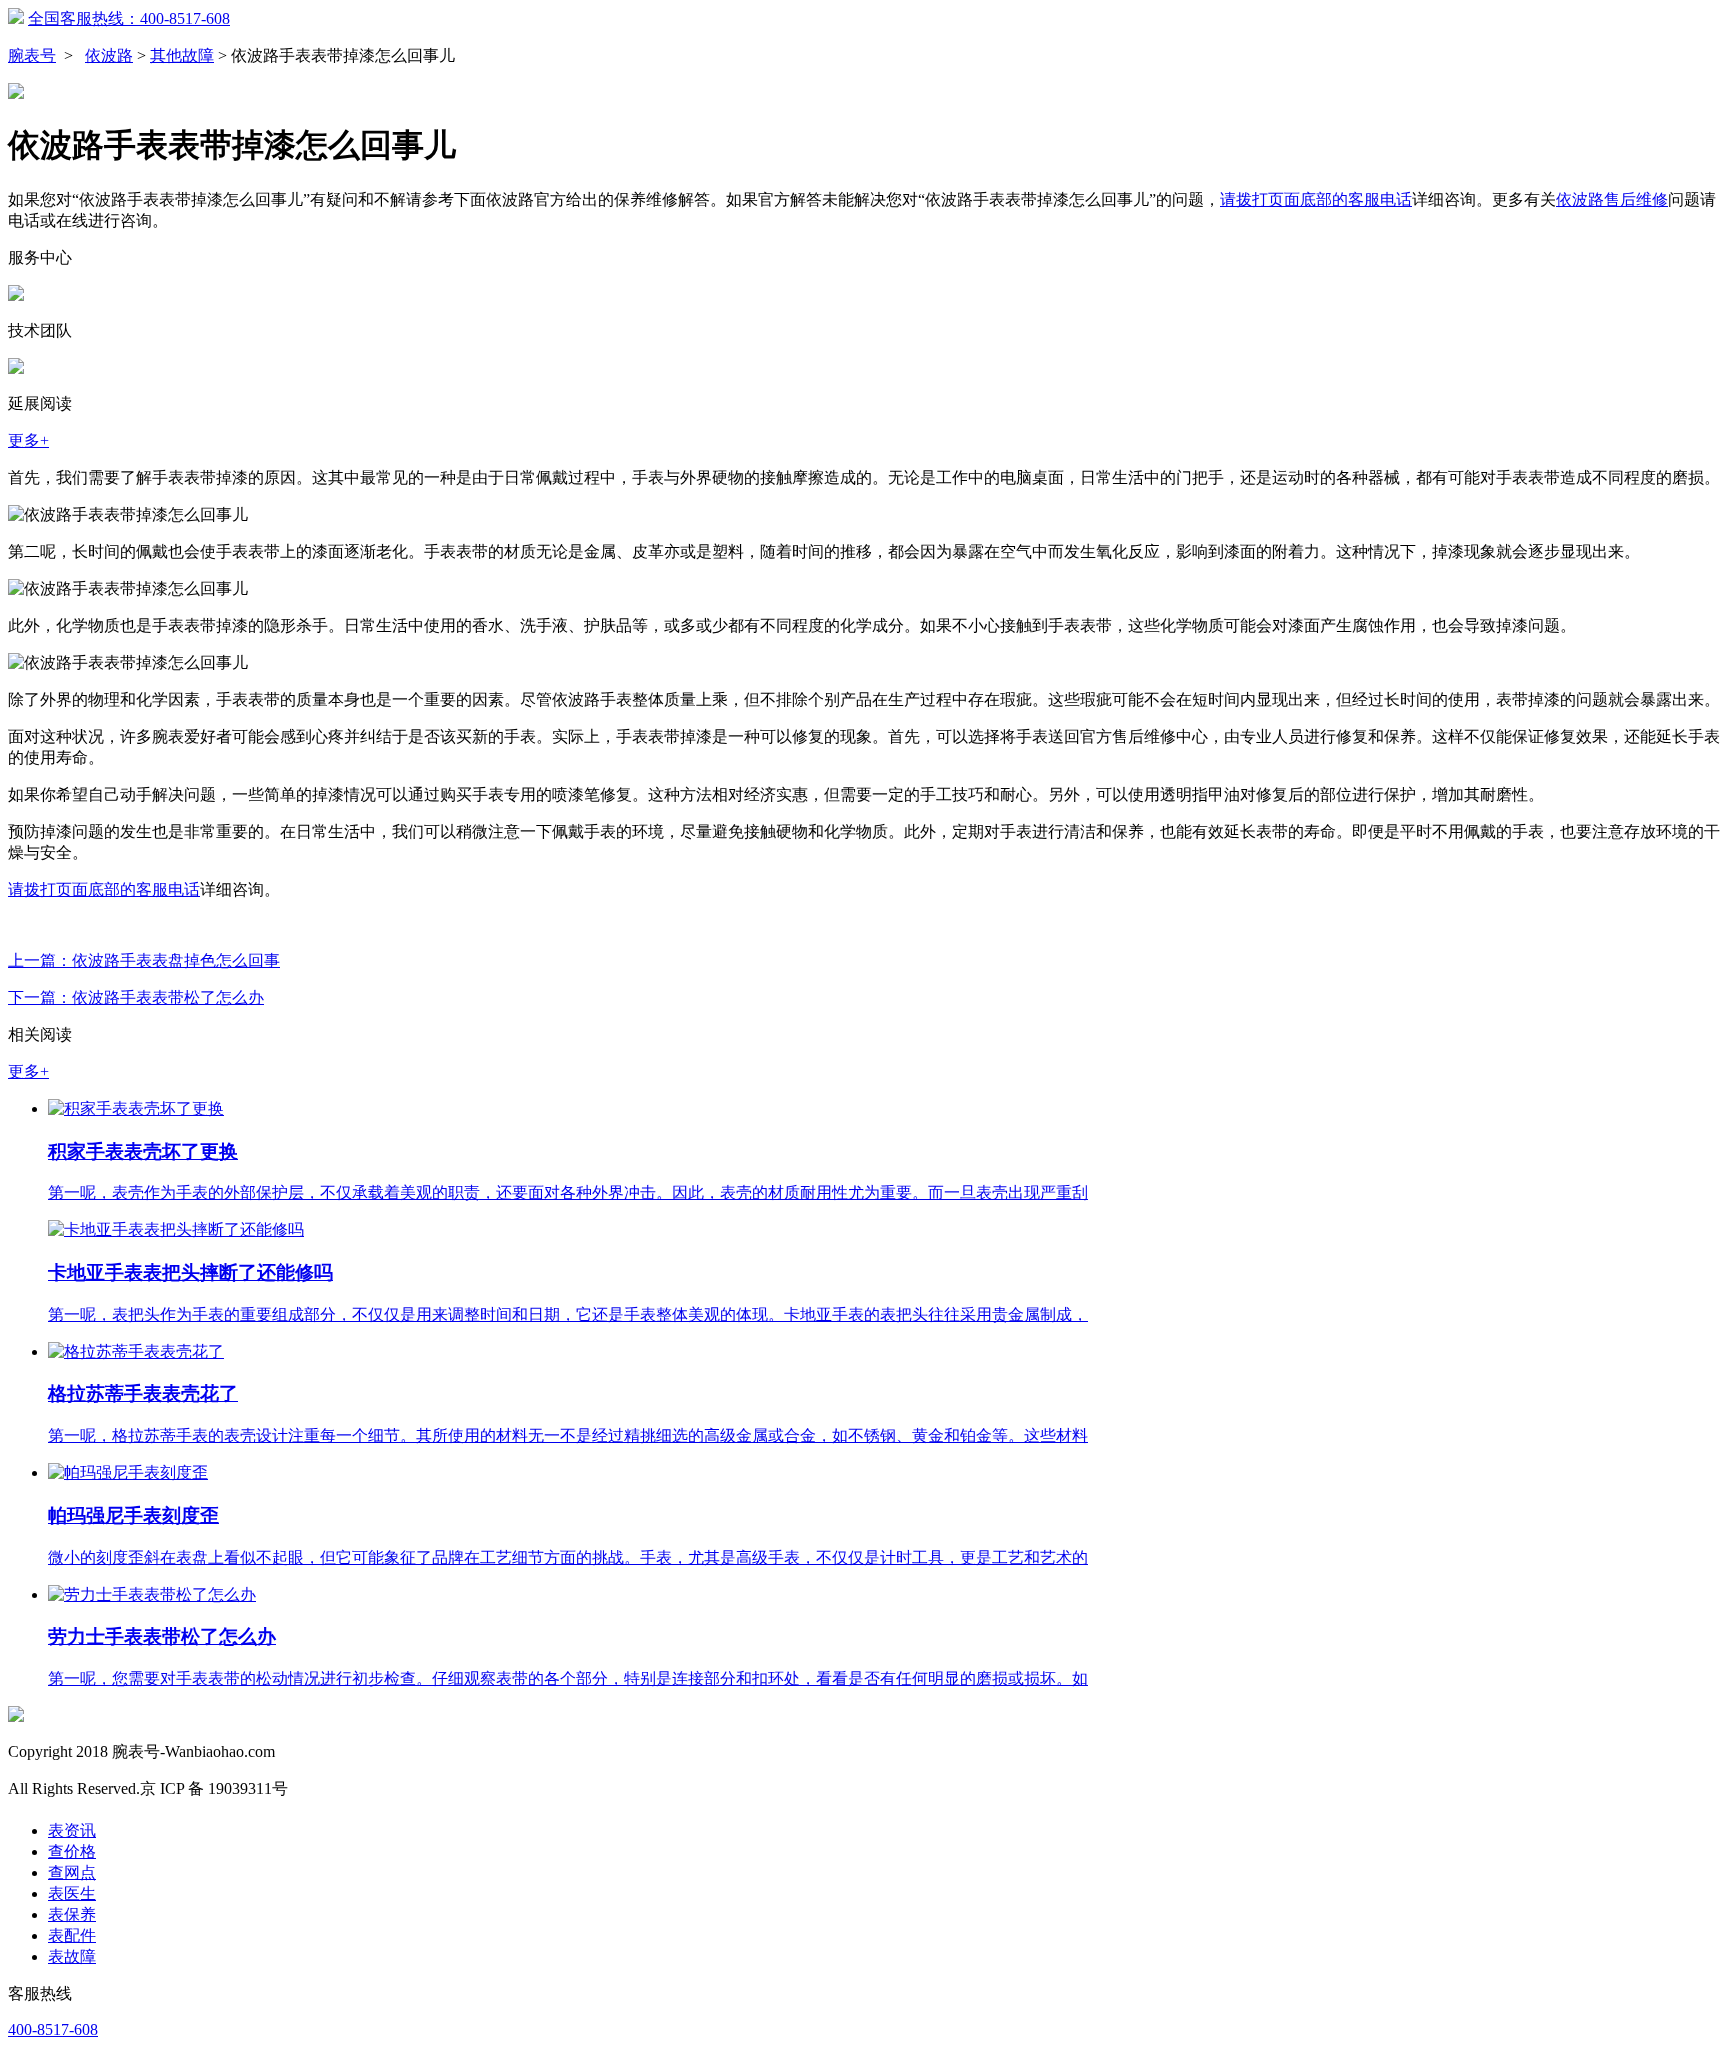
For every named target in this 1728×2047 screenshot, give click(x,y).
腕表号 (32, 55)
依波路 (109, 55)
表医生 (72, 1893)
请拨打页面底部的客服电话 (1316, 199)
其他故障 (182, 55)
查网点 (72, 1872)
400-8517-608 (53, 2029)
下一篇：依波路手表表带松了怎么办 (136, 997)
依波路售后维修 (1612, 199)
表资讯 (72, 1830)
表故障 (72, 1956)
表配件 (72, 1935)
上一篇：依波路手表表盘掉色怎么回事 (144, 960)
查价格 (72, 1851)
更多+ (28, 440)
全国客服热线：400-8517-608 (129, 18)
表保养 (72, 1914)
